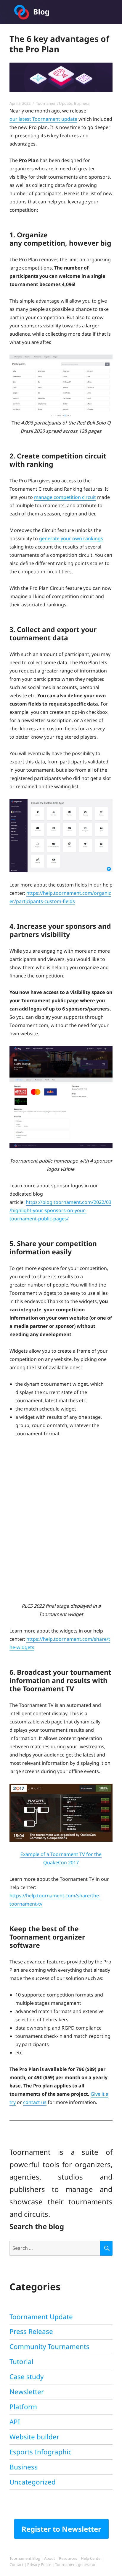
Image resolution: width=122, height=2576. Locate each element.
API (15, 2422)
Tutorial (21, 2362)
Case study (27, 2377)
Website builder (34, 2437)
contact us (35, 2102)
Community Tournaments (49, 2346)
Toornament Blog (25, 2558)
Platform (23, 2407)
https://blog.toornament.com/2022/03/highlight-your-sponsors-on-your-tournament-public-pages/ (60, 1210)
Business (82, 103)
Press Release (31, 2331)
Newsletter (27, 2392)
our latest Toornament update (43, 119)
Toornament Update (54, 103)
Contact (16, 2564)
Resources (68, 2558)
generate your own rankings (71, 538)
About (50, 2558)
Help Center (91, 2558)
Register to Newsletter (61, 2529)
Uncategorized (33, 2482)
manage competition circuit (65, 497)
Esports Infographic (41, 2452)
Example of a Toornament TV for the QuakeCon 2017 (61, 1858)
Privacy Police (39, 2564)
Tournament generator (75, 2564)
